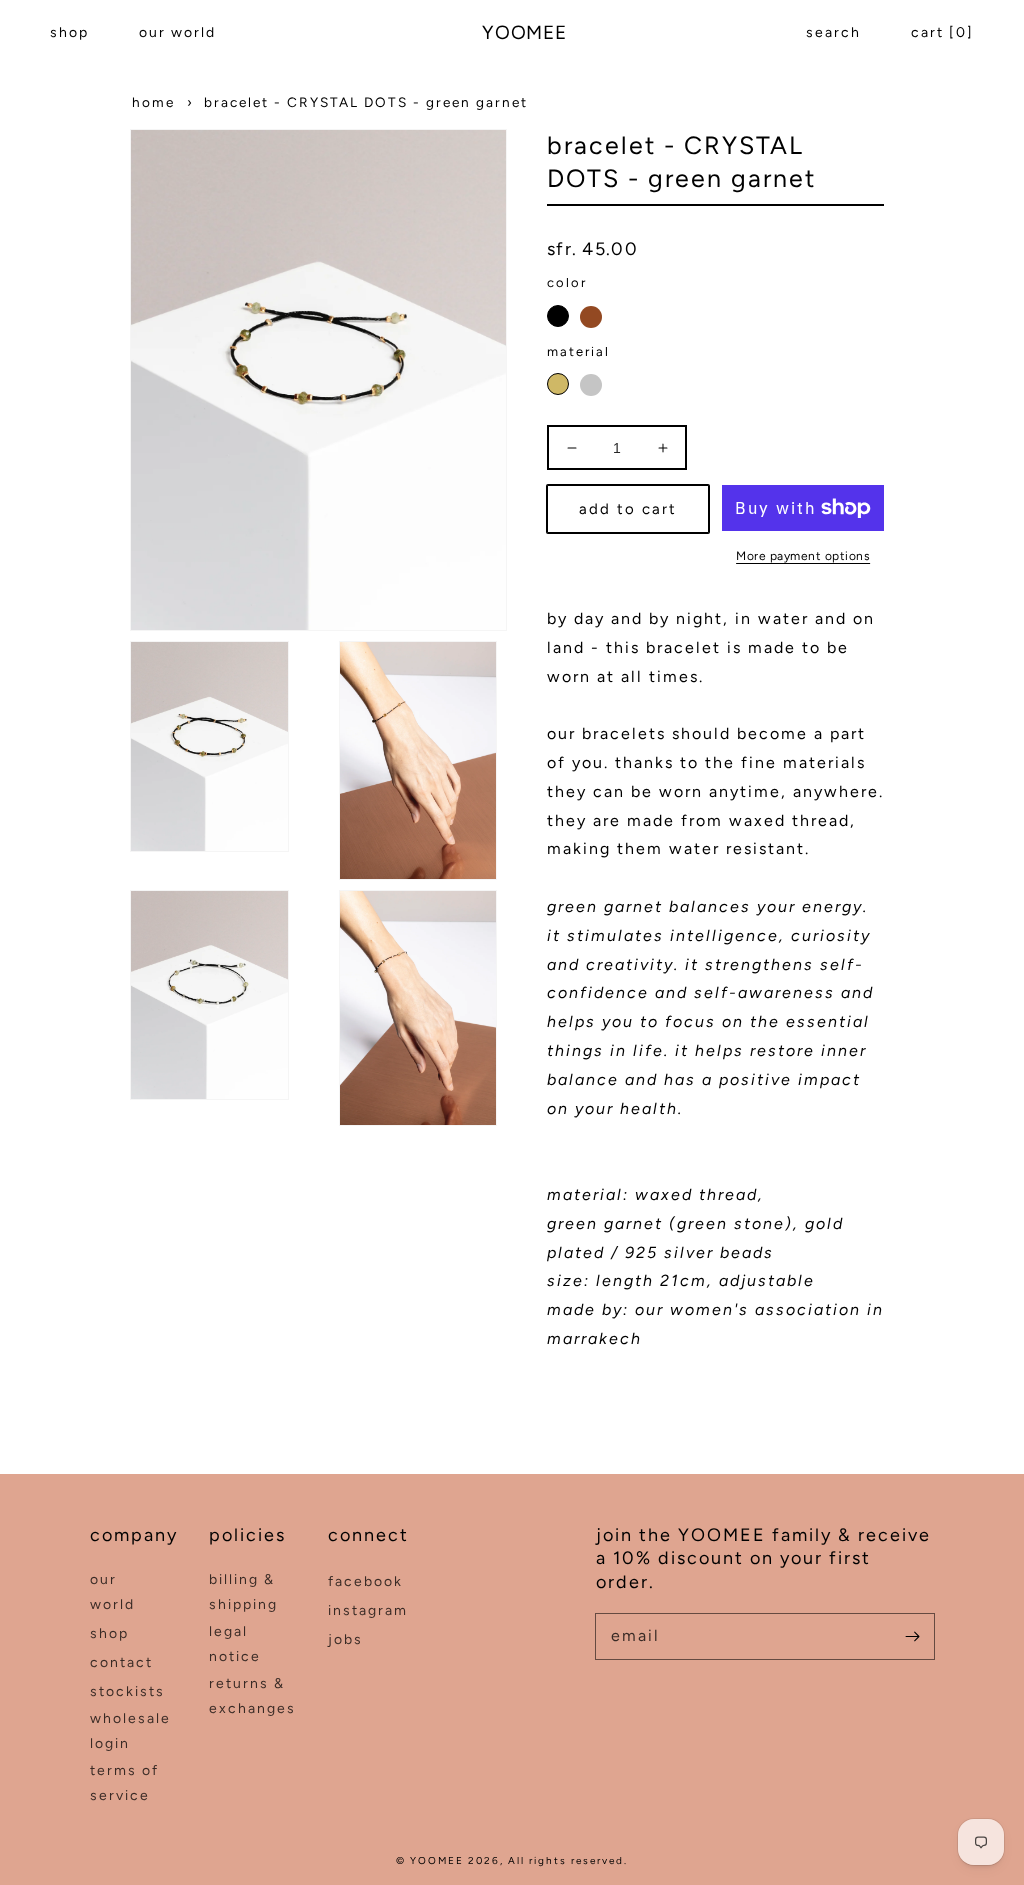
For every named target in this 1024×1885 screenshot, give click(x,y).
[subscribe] (912, 1636)
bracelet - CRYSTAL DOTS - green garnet (366, 102)
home (153, 102)
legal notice (235, 1644)
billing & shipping (243, 1592)
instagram (368, 1610)
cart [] (942, 32)
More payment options (803, 556)
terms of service (124, 1783)
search (833, 32)
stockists (127, 1691)
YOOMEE (437, 1860)
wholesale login (130, 1731)
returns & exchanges (252, 1696)
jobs (345, 1639)
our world (177, 32)
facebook (365, 1581)
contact (121, 1662)
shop (69, 32)
